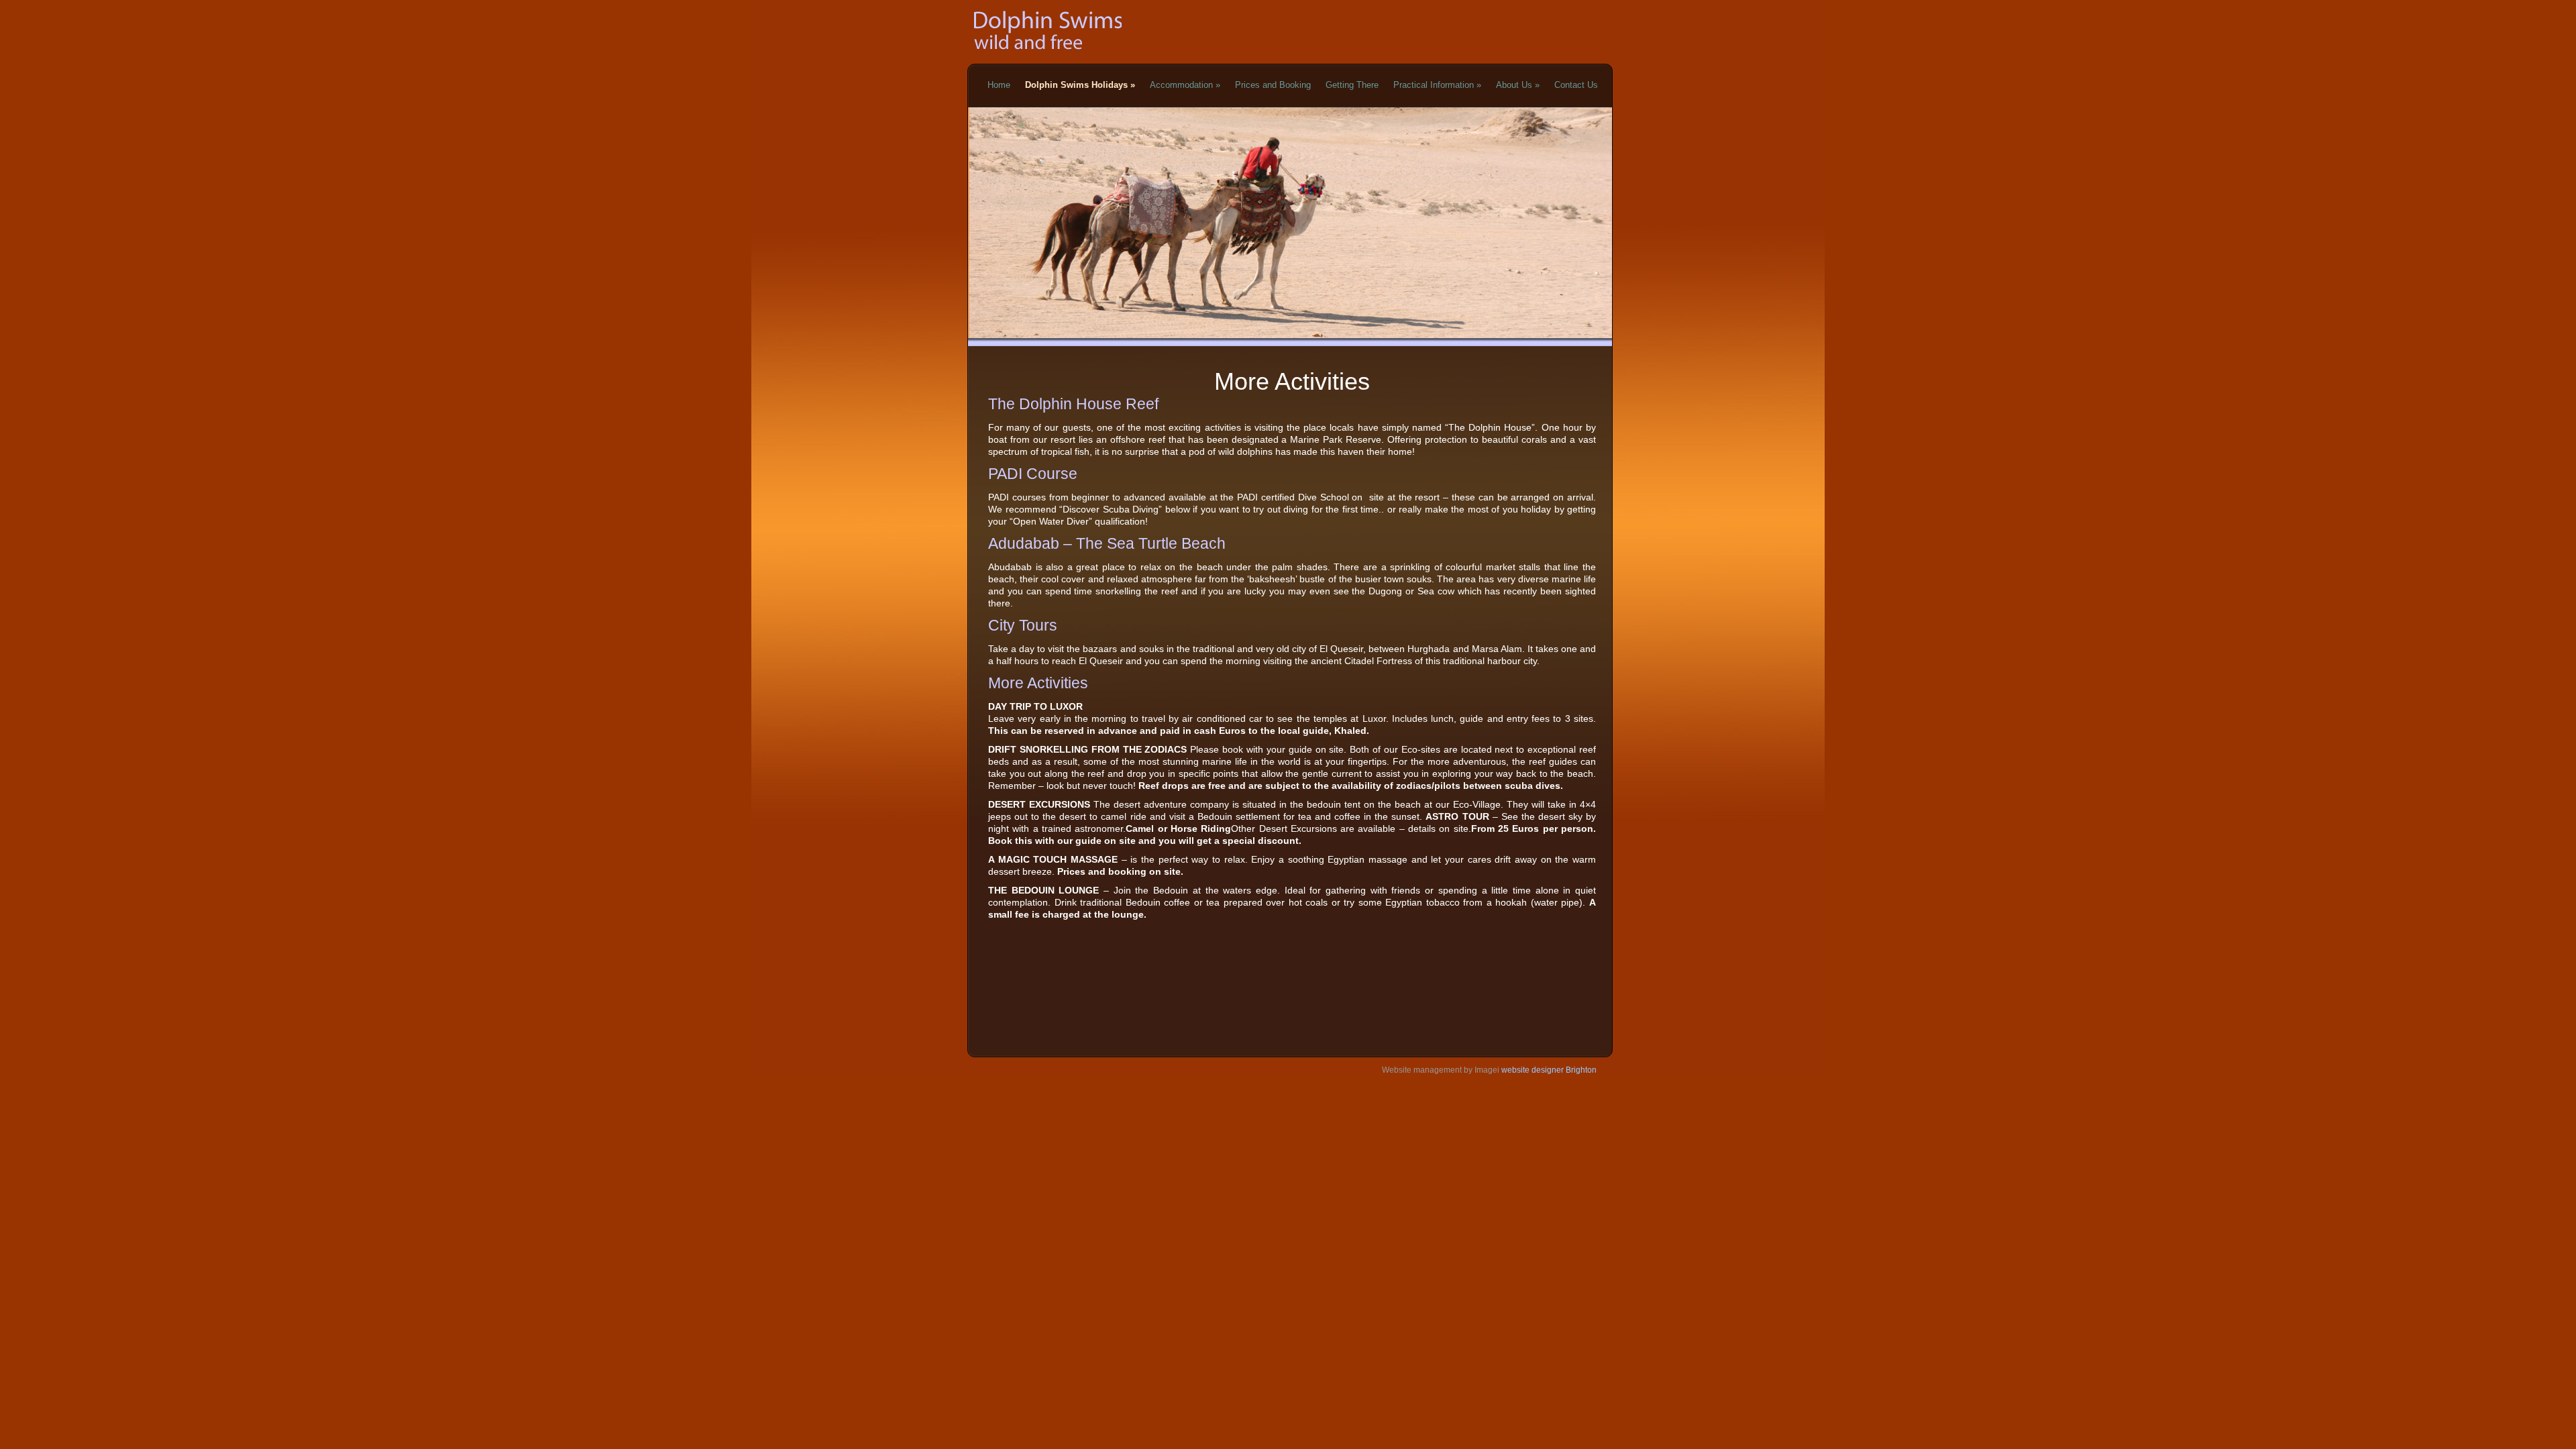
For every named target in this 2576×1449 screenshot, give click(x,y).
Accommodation (1185, 85)
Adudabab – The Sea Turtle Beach (1107, 543)
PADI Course (1033, 474)
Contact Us (1576, 85)
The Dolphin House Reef (1073, 404)
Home (999, 85)
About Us (1518, 85)
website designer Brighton (1548, 1070)
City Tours (1023, 625)
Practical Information (1437, 85)
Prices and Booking (1273, 85)
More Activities (1038, 683)
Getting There (1352, 85)
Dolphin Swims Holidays (1080, 85)
